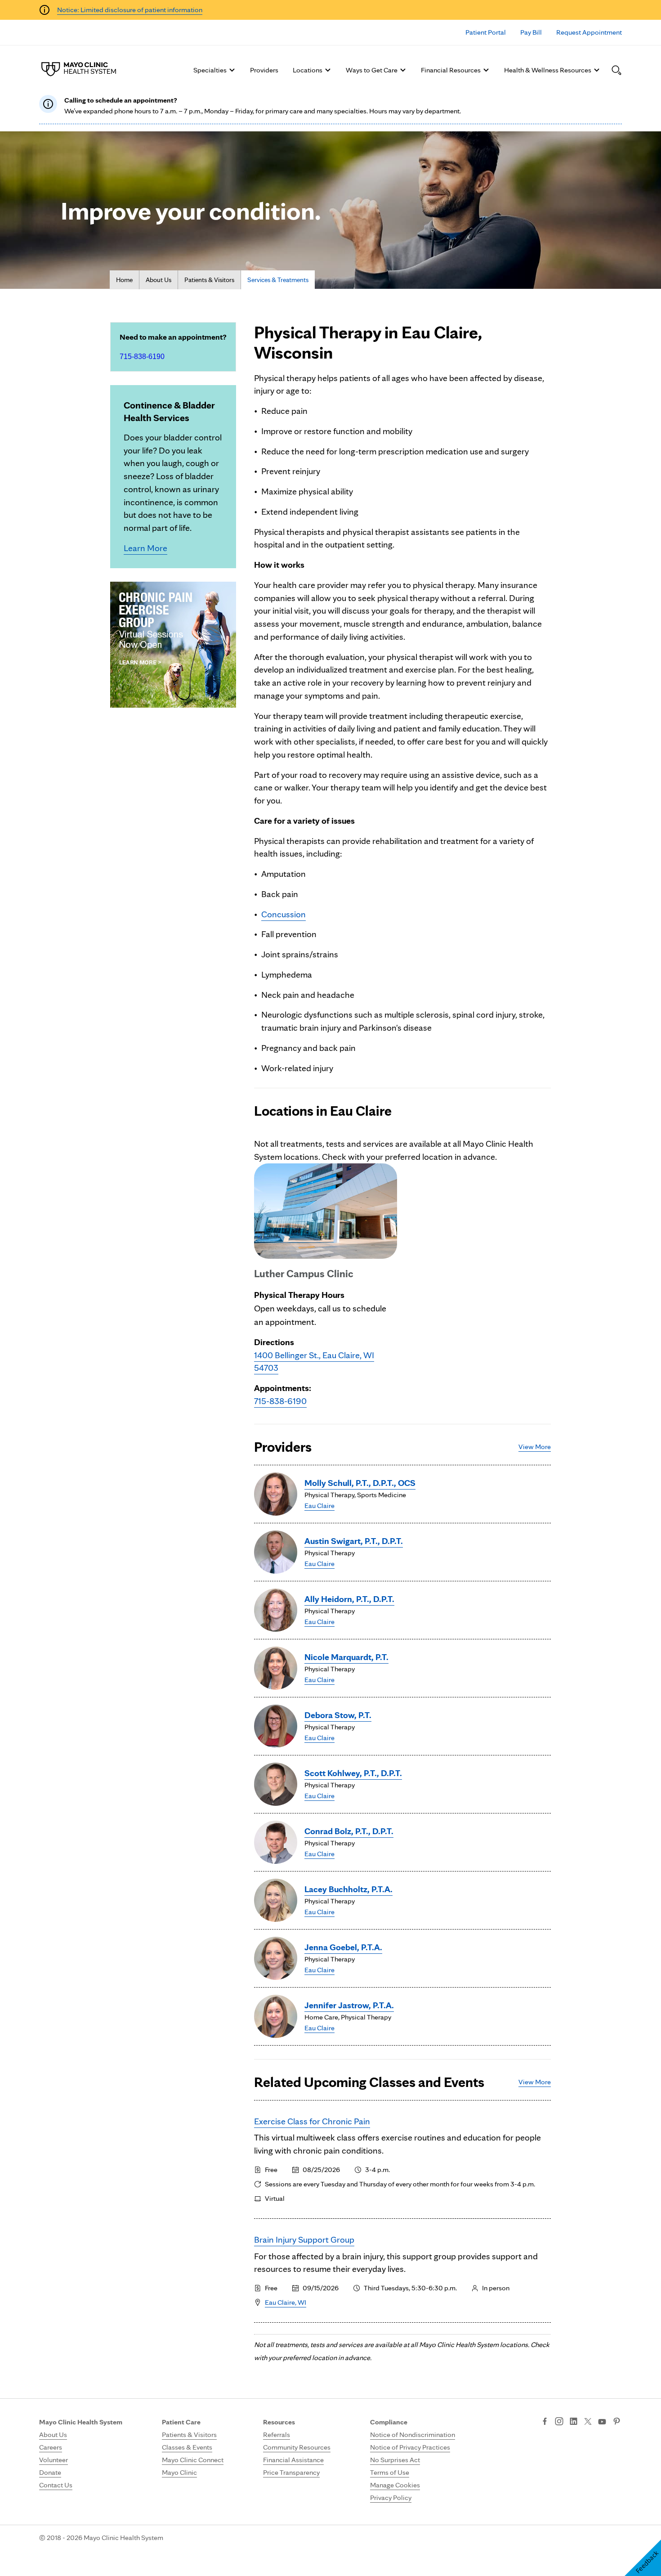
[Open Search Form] (616, 70)
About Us (159, 280)
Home (124, 280)
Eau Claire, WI (286, 2302)
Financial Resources (451, 70)
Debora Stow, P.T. (338, 1715)
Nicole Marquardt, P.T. (346, 1657)
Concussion (284, 914)
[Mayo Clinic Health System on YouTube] (602, 2422)
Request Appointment (589, 32)
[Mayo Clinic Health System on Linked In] (574, 2422)
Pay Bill (531, 32)
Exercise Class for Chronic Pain (312, 2121)
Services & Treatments (278, 280)
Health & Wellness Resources (548, 70)
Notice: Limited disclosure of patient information (130, 10)
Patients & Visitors (209, 280)
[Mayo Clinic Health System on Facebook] (545, 2422)
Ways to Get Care (372, 70)
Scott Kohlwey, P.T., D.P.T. (353, 1773)
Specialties (210, 70)
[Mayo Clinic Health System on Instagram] (559, 2422)
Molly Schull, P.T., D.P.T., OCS (360, 1483)
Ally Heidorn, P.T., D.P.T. (349, 1599)
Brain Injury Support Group (304, 2239)
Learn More (145, 548)
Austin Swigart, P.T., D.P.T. (354, 1541)
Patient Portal (486, 32)
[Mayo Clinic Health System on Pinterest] (617, 2422)
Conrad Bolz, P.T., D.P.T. (349, 1831)
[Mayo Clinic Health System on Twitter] (588, 2422)
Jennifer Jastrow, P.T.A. (349, 2005)
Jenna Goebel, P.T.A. (343, 1947)
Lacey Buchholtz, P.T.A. (348, 1889)
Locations (308, 70)
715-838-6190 (142, 357)
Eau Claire (319, 1506)
